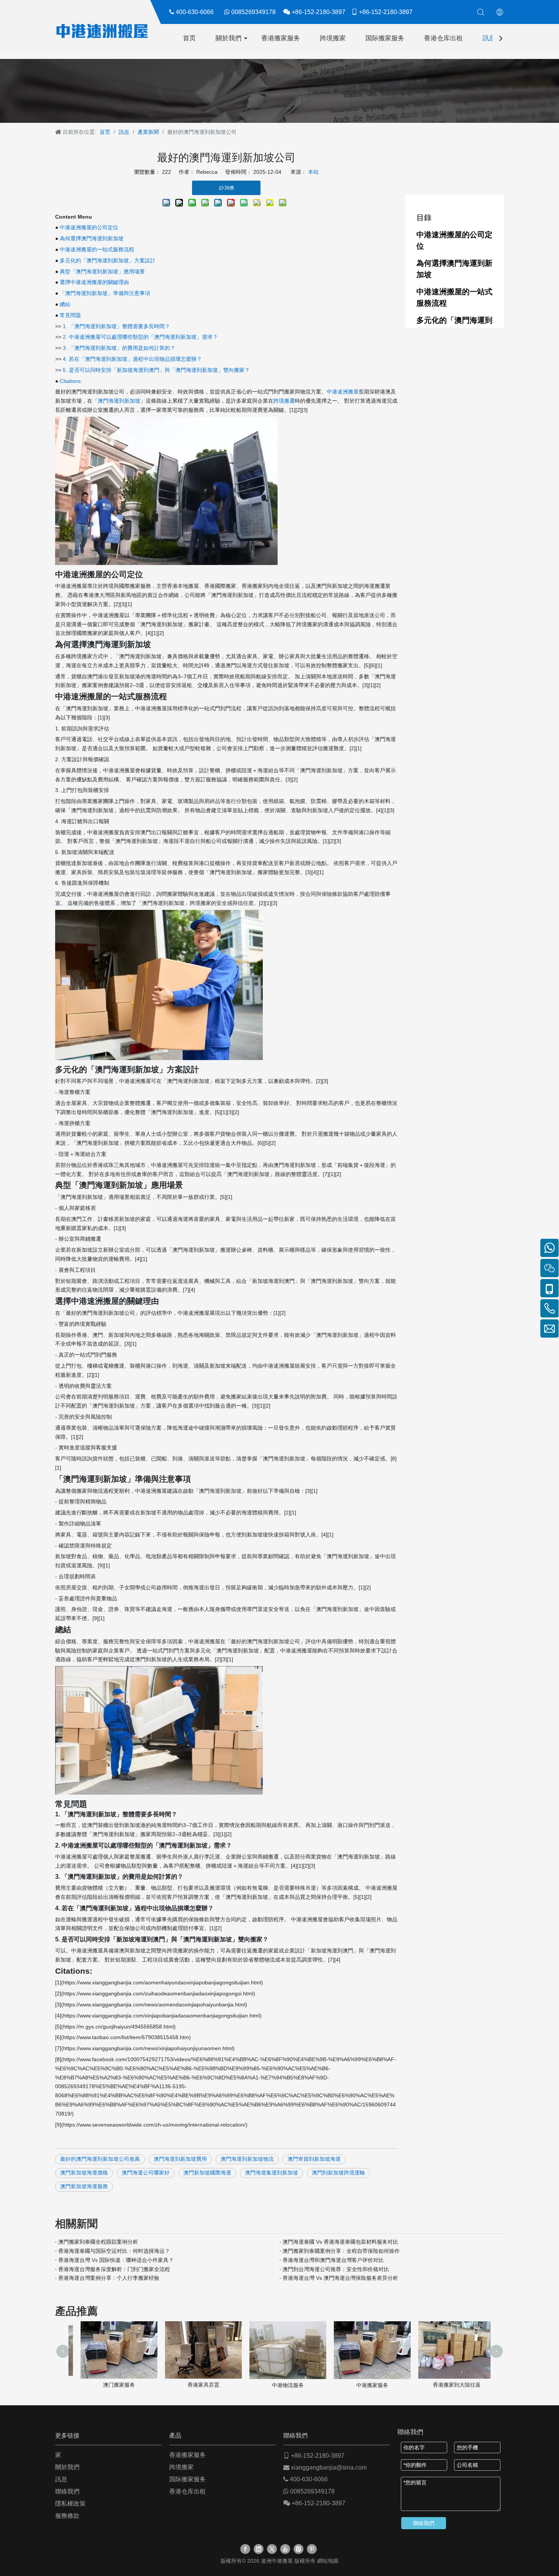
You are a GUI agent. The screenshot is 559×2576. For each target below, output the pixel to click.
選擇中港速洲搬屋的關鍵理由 (94, 282)
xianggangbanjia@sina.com (329, 2467)
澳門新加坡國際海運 (207, 2173)
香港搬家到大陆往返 (448, 2385)
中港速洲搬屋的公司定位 (89, 227)
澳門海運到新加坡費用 (180, 2159)
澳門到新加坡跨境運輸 (338, 2173)
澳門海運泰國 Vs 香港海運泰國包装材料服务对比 (340, 2242)
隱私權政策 (70, 2504)
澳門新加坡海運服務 (84, 2186)
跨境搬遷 (284, 401)
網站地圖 (328, 2561)
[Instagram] (299, 2549)
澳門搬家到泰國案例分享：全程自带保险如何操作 (341, 2251)
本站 (313, 172)
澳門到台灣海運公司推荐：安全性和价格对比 (336, 2269)
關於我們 (229, 38)
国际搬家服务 (385, 38)
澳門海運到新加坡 (119, 401)
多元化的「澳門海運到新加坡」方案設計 (108, 260)
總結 (65, 304)
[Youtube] (285, 2549)
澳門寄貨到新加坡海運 (314, 2159)
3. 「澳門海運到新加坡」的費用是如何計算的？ (119, 348)
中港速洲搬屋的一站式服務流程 (97, 249)
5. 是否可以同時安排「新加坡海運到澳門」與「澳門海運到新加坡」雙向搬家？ (156, 370)
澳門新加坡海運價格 (84, 2173)
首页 (189, 38)
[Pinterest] (312, 2549)
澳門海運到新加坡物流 (247, 2159)
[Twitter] (272, 2549)
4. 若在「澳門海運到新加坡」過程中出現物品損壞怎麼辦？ (132, 359)
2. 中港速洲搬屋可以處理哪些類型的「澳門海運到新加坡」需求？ (140, 337)
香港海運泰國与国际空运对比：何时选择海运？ (114, 2251)
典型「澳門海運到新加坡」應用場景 (102, 271)
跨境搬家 (333, 38)
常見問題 (70, 315)
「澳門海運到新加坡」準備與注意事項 (105, 293)
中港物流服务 (279, 2385)
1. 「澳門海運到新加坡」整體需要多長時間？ (116, 326)
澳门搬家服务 (111, 2385)
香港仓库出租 (443, 38)
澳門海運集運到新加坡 (272, 2173)
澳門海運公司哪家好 (146, 2173)
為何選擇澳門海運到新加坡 (92, 238)
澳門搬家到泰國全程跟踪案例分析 (98, 2242)
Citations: (71, 381)
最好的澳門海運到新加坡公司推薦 (100, 2159)
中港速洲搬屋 (343, 392)
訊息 (489, 38)
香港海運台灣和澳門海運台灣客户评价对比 (333, 2260)
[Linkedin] (259, 2549)
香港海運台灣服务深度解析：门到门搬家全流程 (114, 2269)
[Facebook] (245, 2549)
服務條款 (67, 2516)
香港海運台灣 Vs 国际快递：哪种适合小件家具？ (116, 2260)
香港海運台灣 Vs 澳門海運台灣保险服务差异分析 (340, 2278)
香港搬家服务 (281, 38)
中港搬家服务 (364, 2385)
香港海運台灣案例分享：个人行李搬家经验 (109, 2278)
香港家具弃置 (195, 2385)
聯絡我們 (67, 2491)
